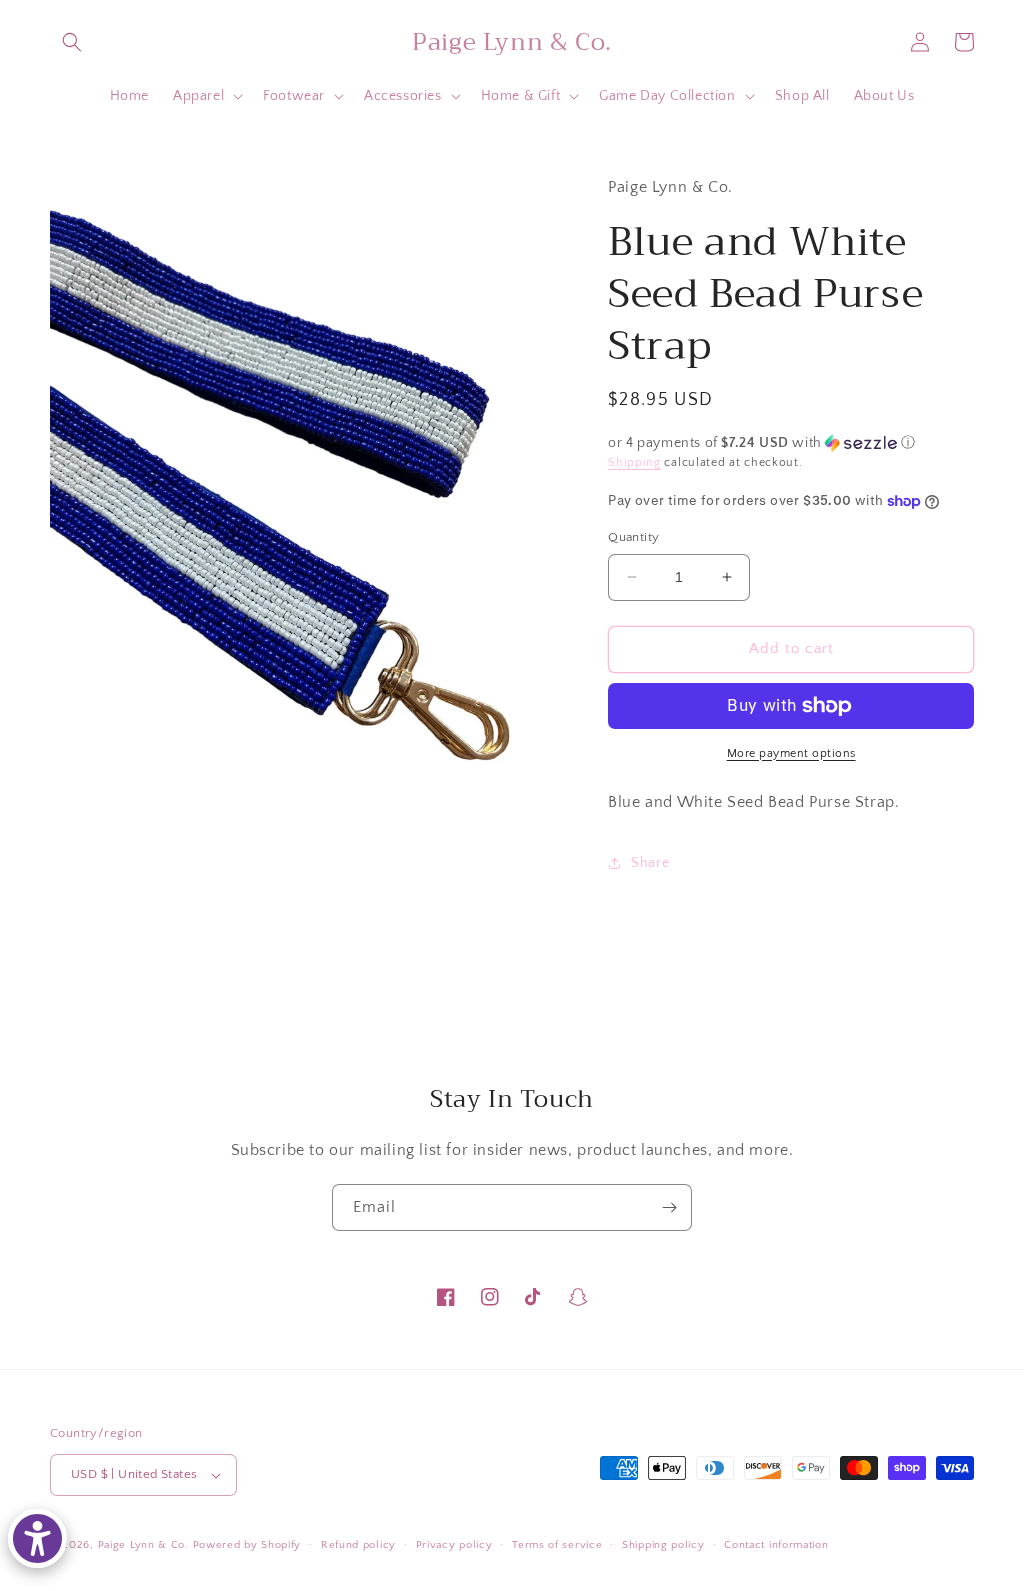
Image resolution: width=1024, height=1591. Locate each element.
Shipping (634, 462)
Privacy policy (454, 1545)
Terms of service (557, 1545)
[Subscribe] (669, 1207)
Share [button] (650, 863)
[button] (72, 42)
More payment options (791, 753)
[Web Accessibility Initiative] (37, 1538)
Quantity (633, 537)
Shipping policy (663, 1545)
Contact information (776, 1545)
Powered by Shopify (247, 1545)
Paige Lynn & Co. (143, 1545)
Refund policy (358, 1545)
